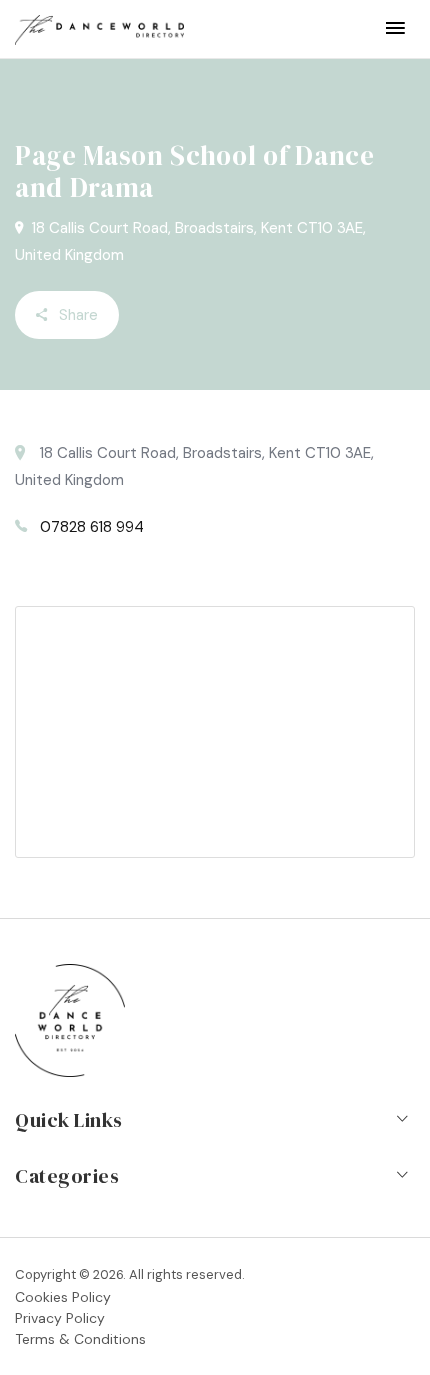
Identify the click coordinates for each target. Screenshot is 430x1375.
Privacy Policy (60, 1318)
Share (76, 315)
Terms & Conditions (80, 1339)
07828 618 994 (92, 527)
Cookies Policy (63, 1297)
